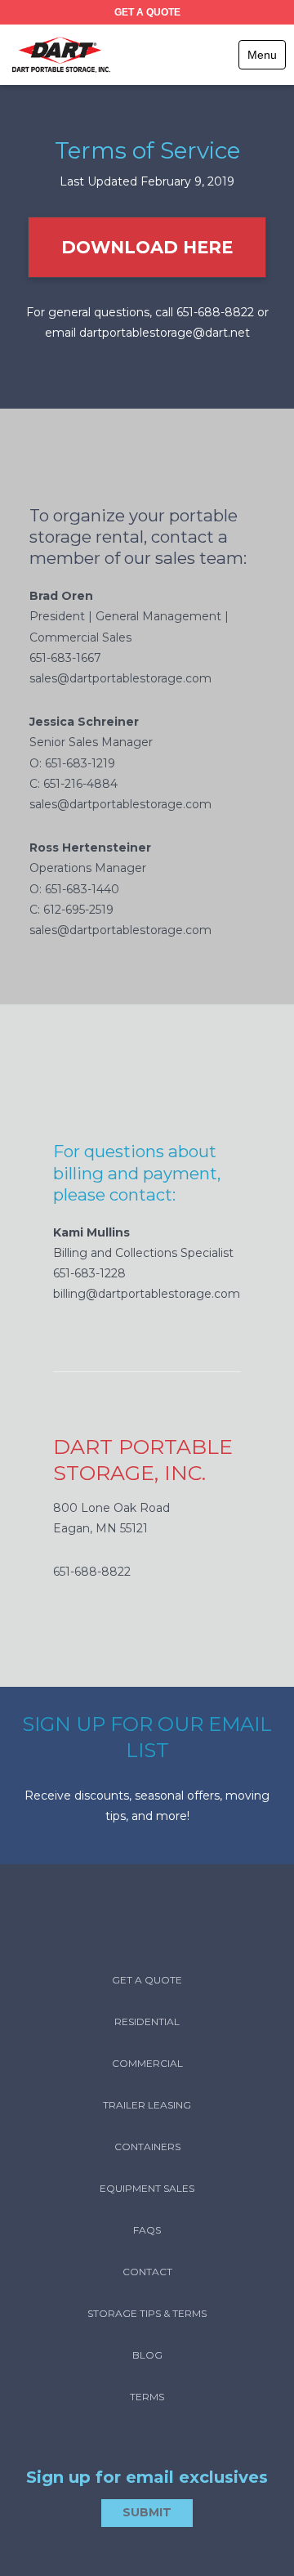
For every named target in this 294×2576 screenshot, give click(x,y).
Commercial (147, 2063)
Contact (147, 2272)
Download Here (147, 247)
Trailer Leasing (147, 2105)
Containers (147, 2147)
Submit (147, 2512)
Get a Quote (147, 12)
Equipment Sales (147, 2188)
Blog (147, 2355)
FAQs (147, 2230)
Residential (147, 2021)
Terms (147, 2397)
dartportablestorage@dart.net (165, 333)
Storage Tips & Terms (147, 2313)
